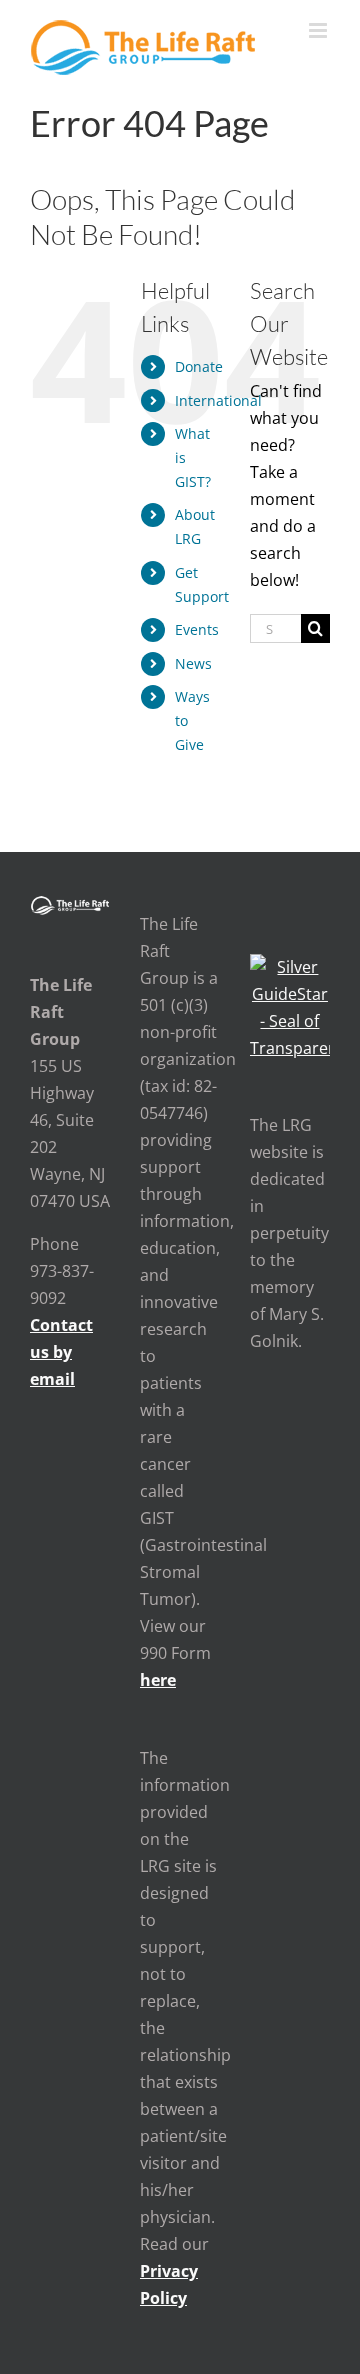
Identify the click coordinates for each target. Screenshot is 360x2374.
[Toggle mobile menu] (319, 30)
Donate (199, 366)
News (193, 663)
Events (197, 629)
